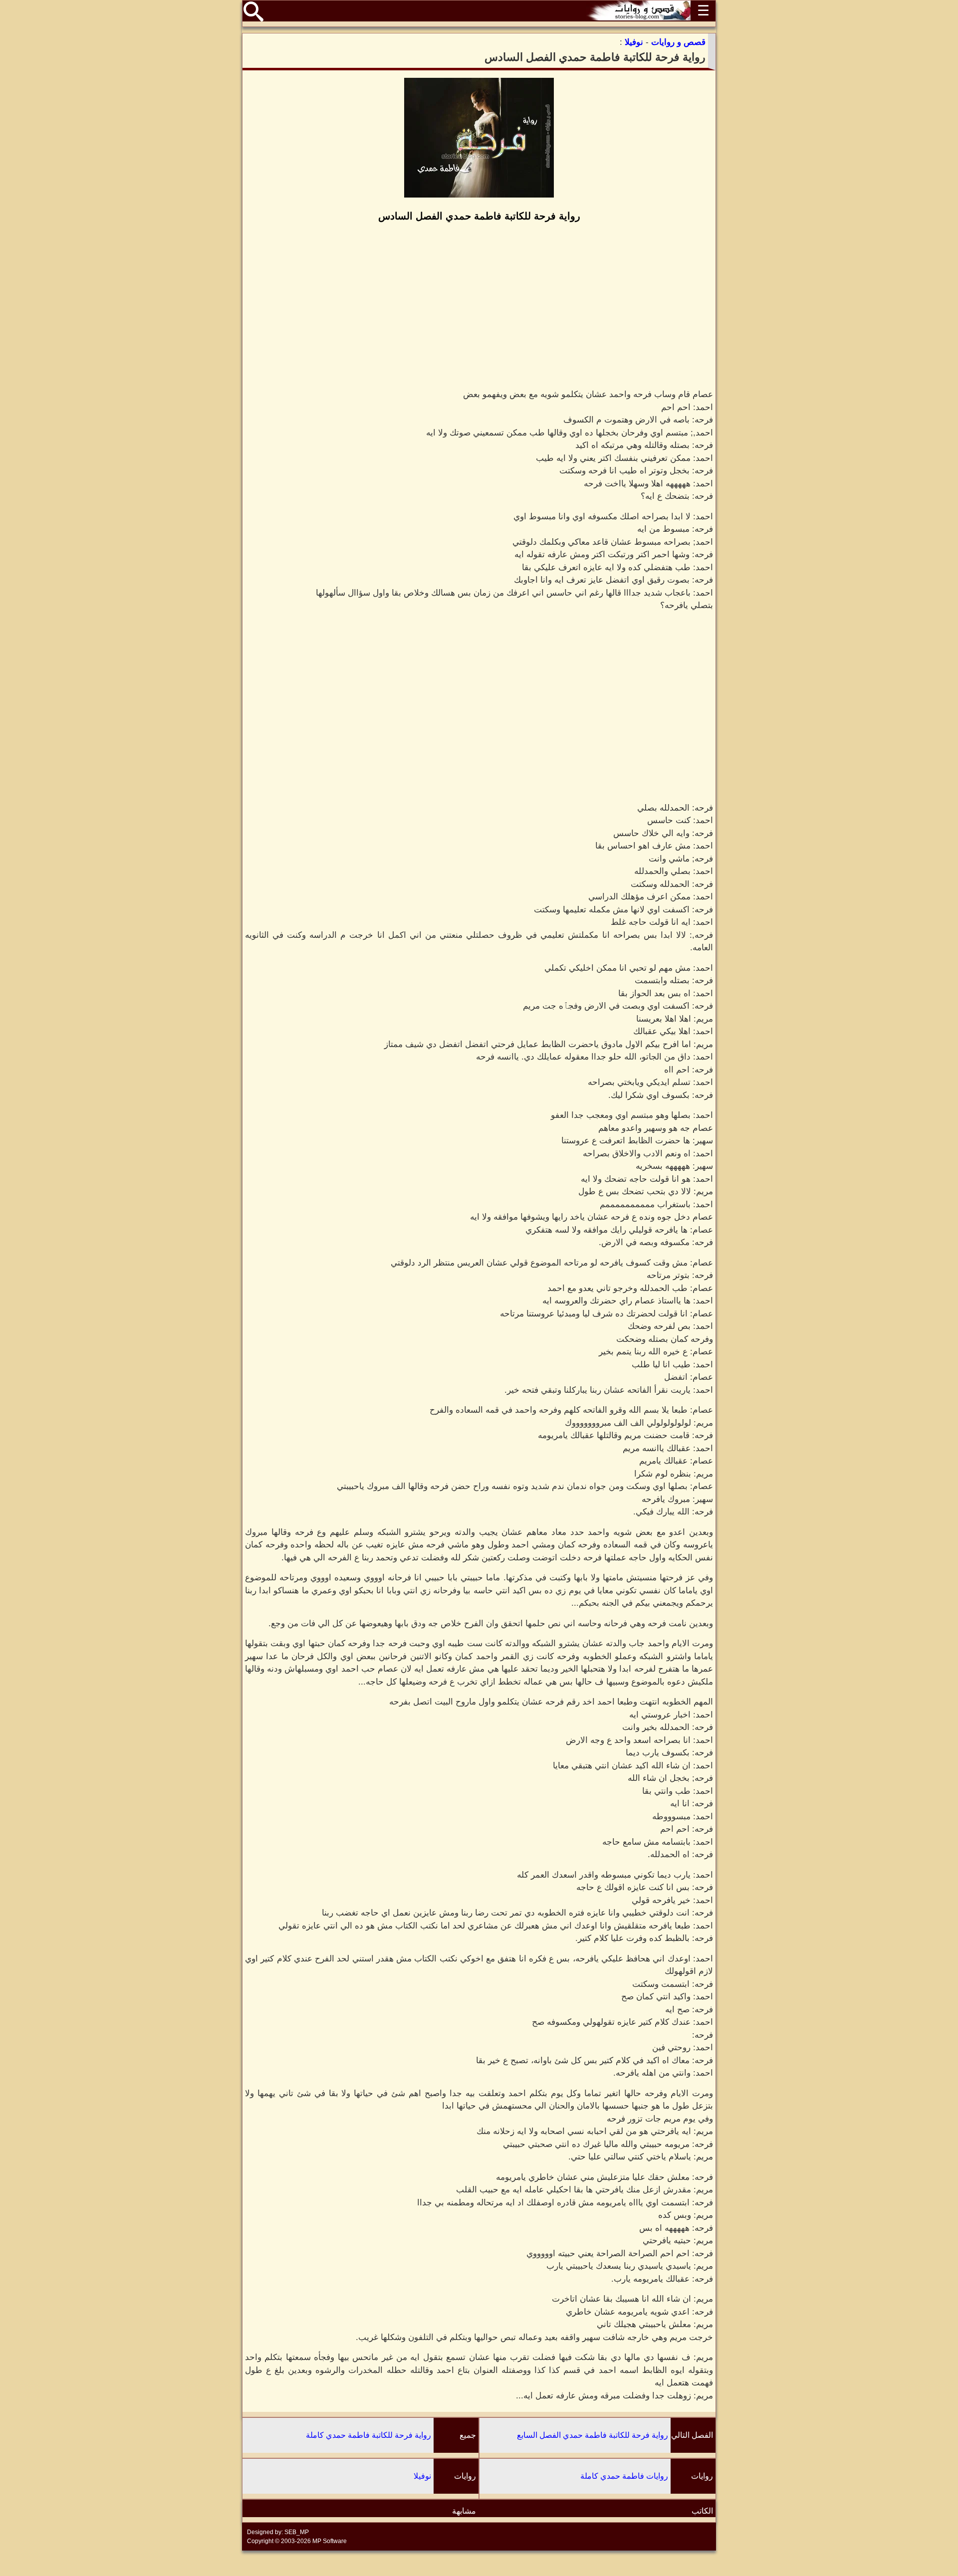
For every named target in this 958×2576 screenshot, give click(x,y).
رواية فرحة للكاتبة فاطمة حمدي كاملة (368, 2435)
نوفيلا (422, 2476)
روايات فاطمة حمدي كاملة (624, 2476)
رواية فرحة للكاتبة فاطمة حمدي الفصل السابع (593, 2435)
